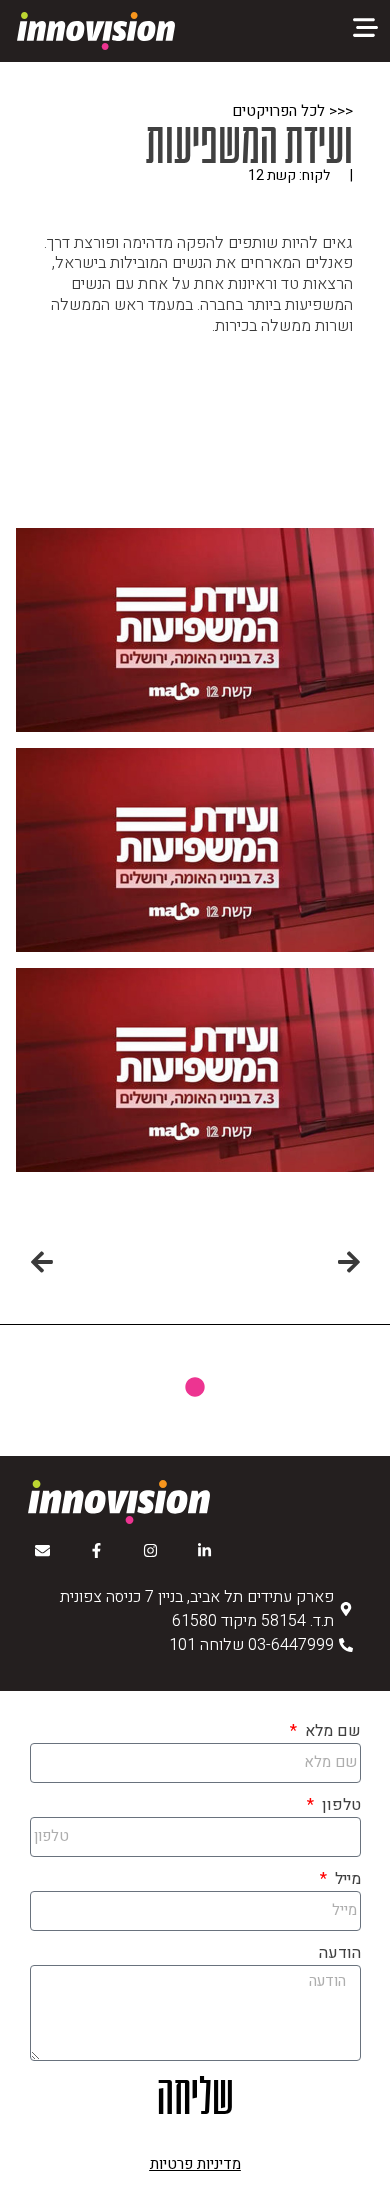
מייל (345, 1879)
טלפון (339, 1805)
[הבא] (113, 1264)
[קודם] (278, 1264)
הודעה (340, 1953)
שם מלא (330, 1731)
